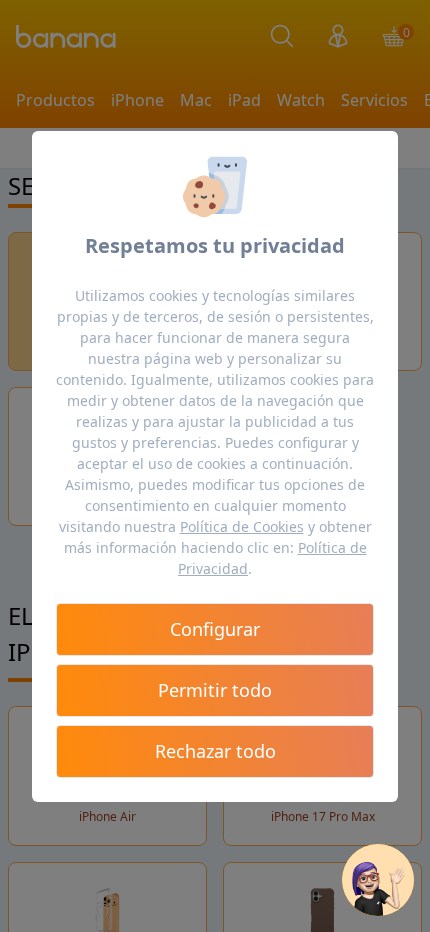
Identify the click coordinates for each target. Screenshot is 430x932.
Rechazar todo (215, 751)
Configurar (215, 629)
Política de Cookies (242, 526)
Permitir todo (215, 690)
